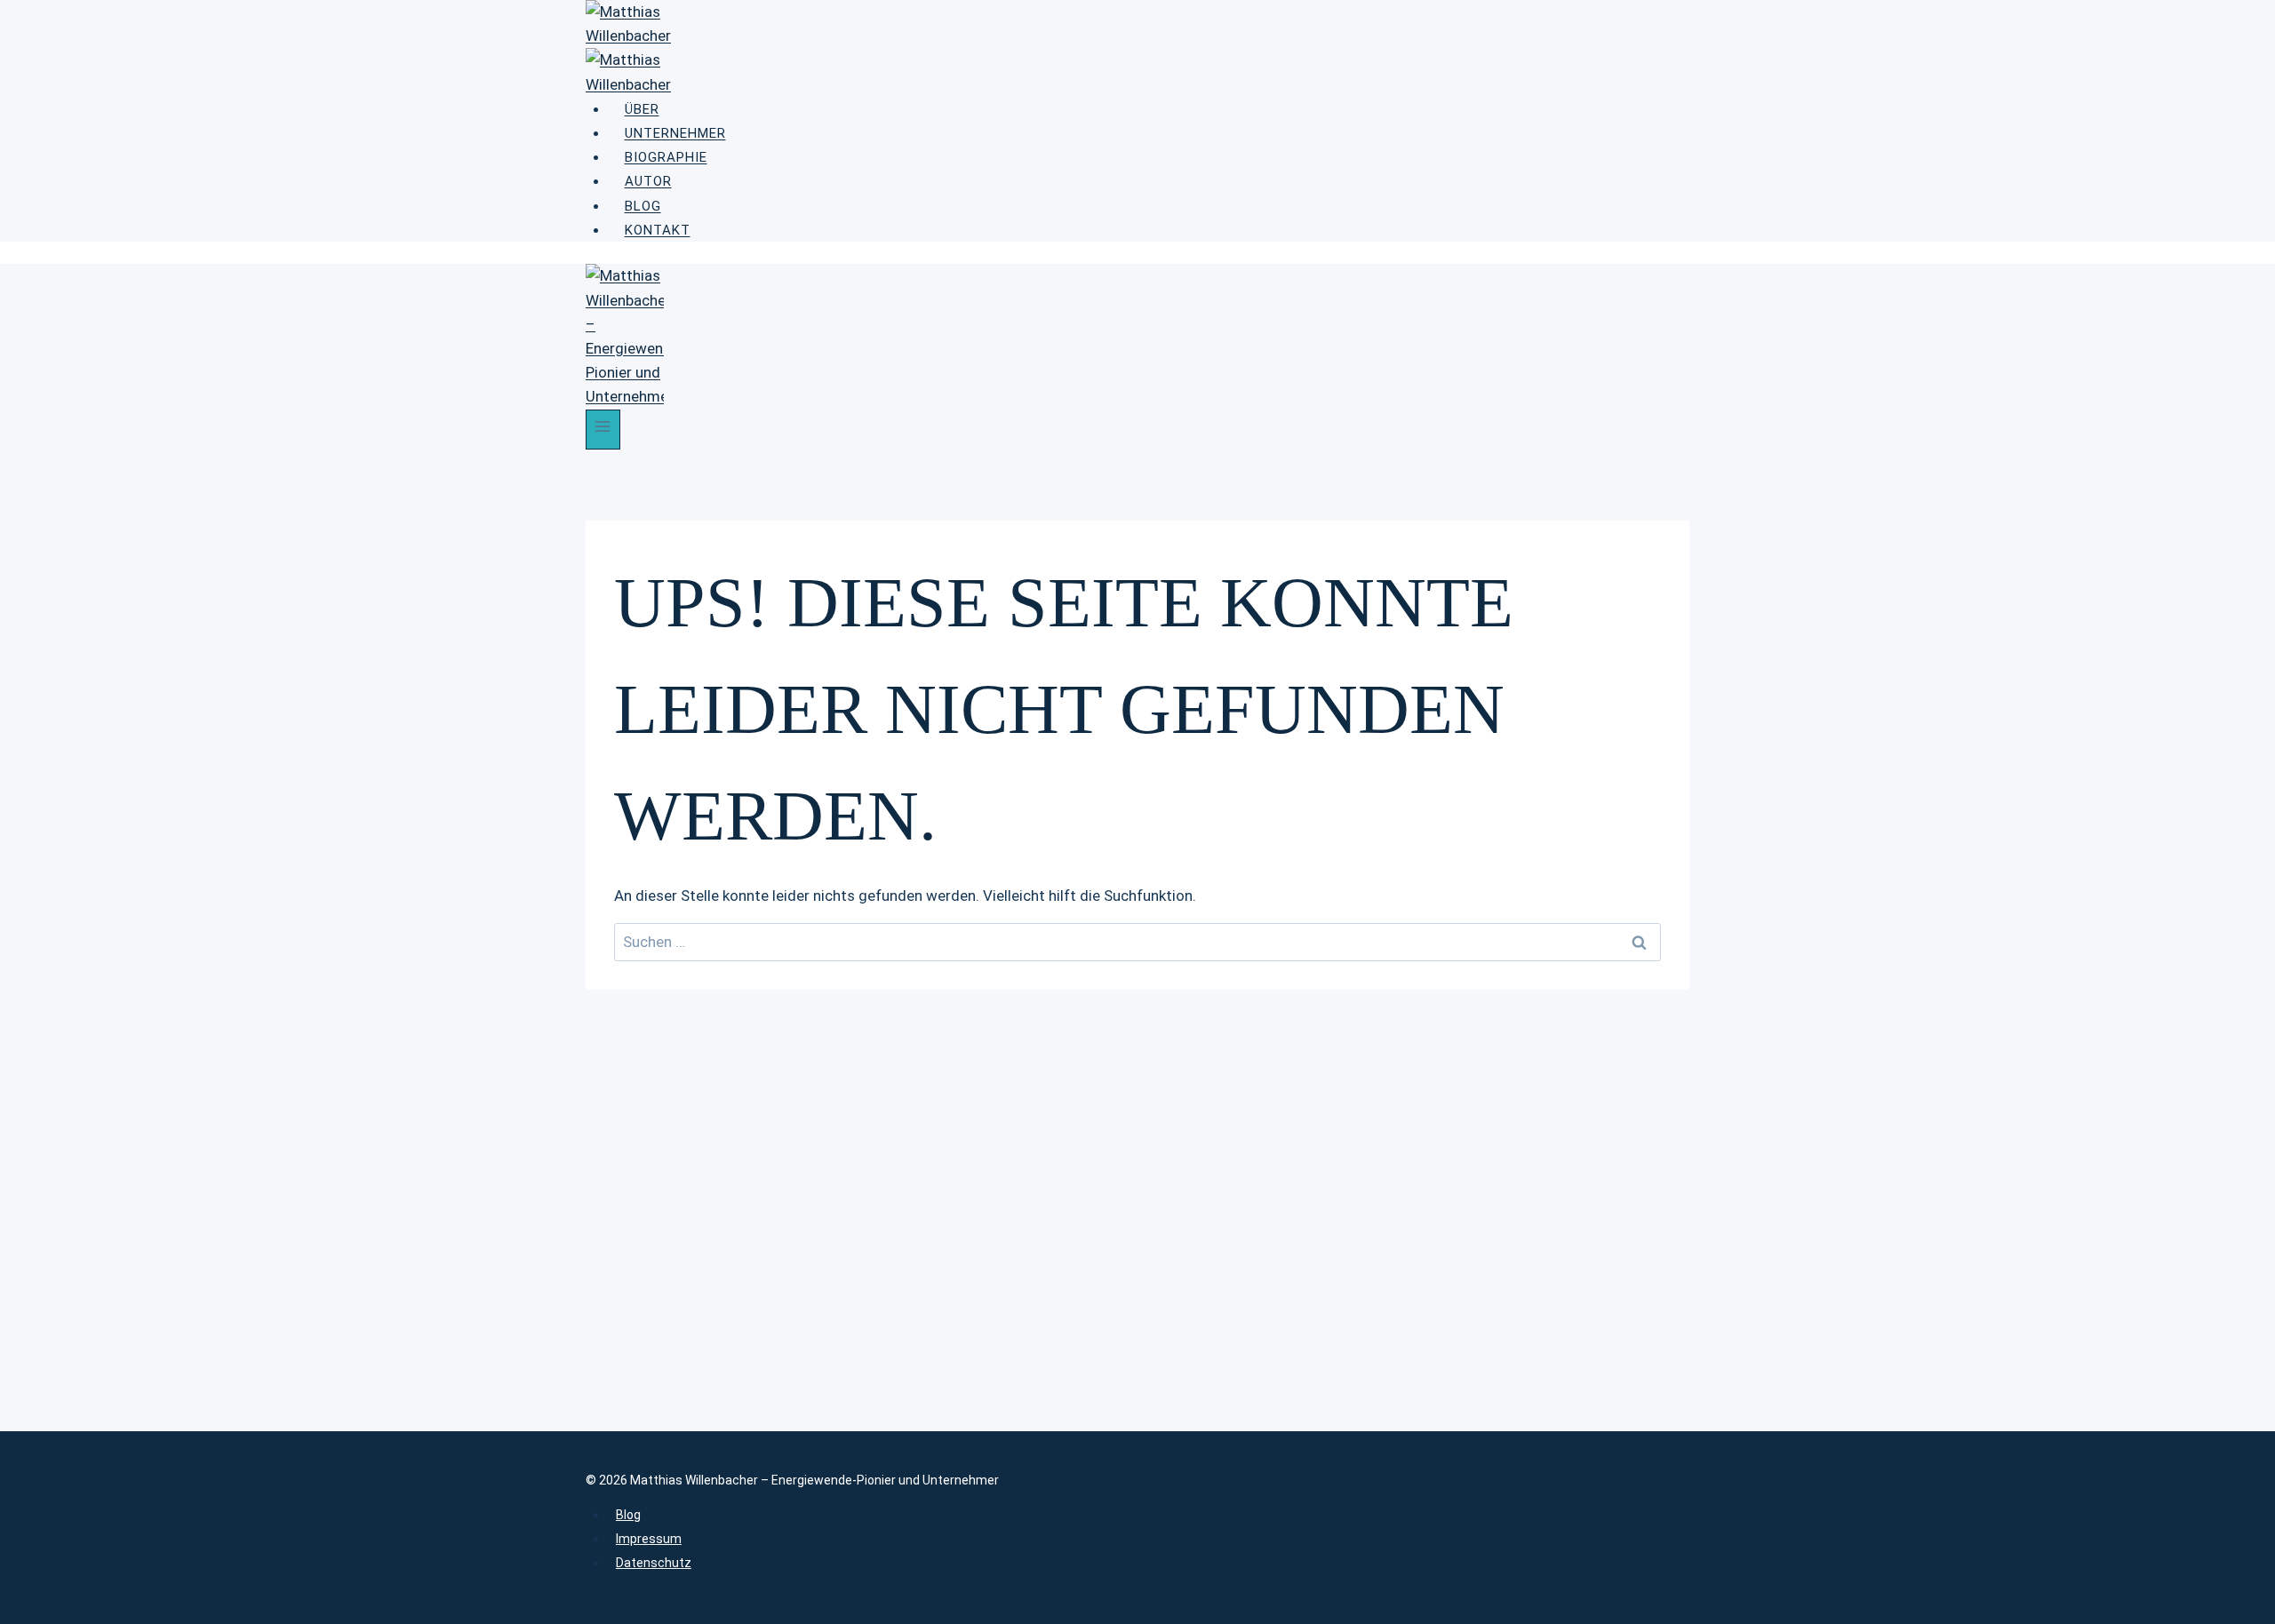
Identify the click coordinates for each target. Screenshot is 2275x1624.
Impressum (649, 1539)
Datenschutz (654, 1563)
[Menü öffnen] (603, 430)
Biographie (666, 157)
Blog (643, 206)
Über (642, 109)
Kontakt (658, 230)
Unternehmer (675, 133)
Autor (648, 181)
